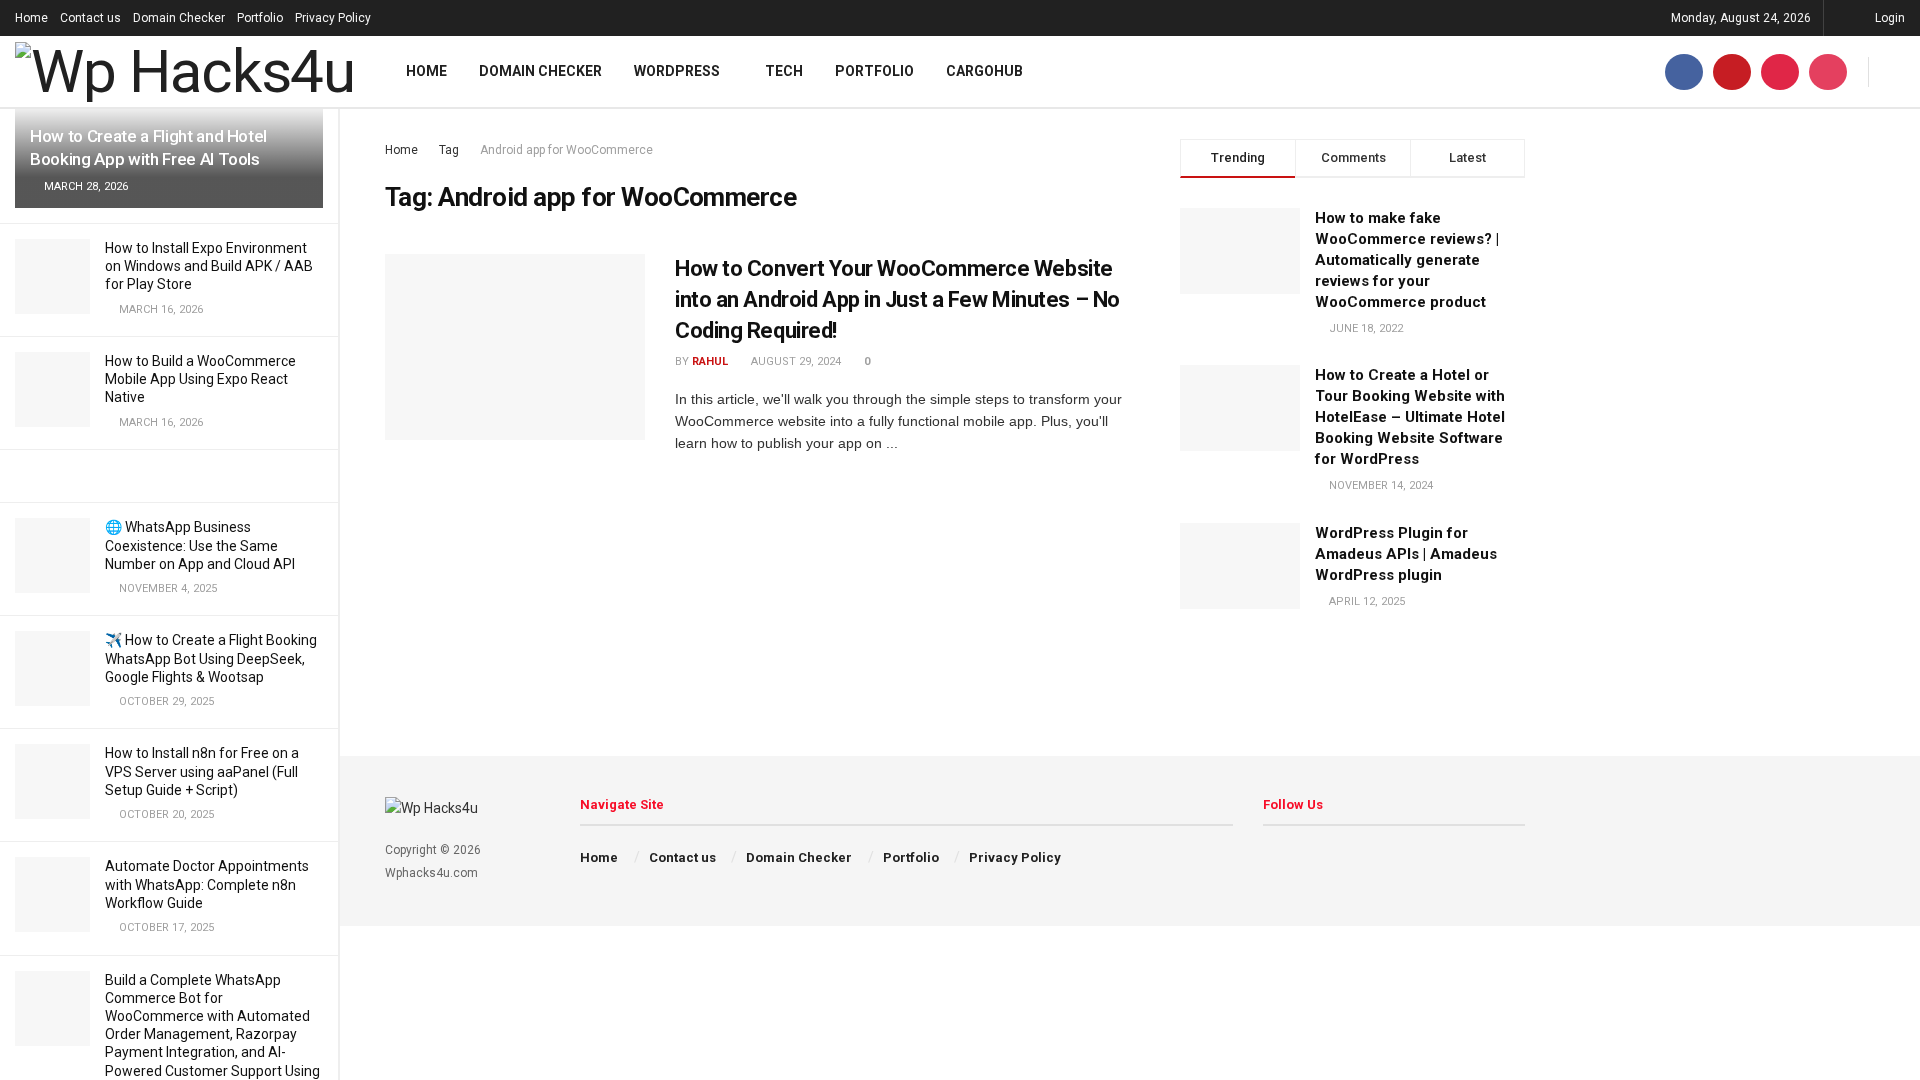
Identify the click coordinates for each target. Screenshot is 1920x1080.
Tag (449, 150)
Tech (784, 71)
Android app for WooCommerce (566, 150)
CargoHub (984, 71)
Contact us (90, 18)
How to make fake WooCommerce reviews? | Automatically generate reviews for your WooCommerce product (1407, 260)
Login (1888, 18)
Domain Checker (179, 18)
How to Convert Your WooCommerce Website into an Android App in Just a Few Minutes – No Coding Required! (897, 299)
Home (31, 18)
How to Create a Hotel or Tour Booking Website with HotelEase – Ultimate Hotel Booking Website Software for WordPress (1410, 417)
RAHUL (710, 361)
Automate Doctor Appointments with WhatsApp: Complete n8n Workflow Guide (207, 884)
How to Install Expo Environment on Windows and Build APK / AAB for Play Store (209, 266)
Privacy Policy (333, 18)
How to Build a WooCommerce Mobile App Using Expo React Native (200, 379)
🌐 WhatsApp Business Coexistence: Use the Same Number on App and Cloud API (200, 545)
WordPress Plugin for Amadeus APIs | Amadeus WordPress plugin (1406, 554)
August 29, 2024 (794, 361)
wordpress (677, 71)
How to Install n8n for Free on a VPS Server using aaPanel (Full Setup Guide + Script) (202, 771)
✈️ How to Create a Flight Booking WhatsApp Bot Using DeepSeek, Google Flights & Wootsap (211, 658)
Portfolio (260, 18)
